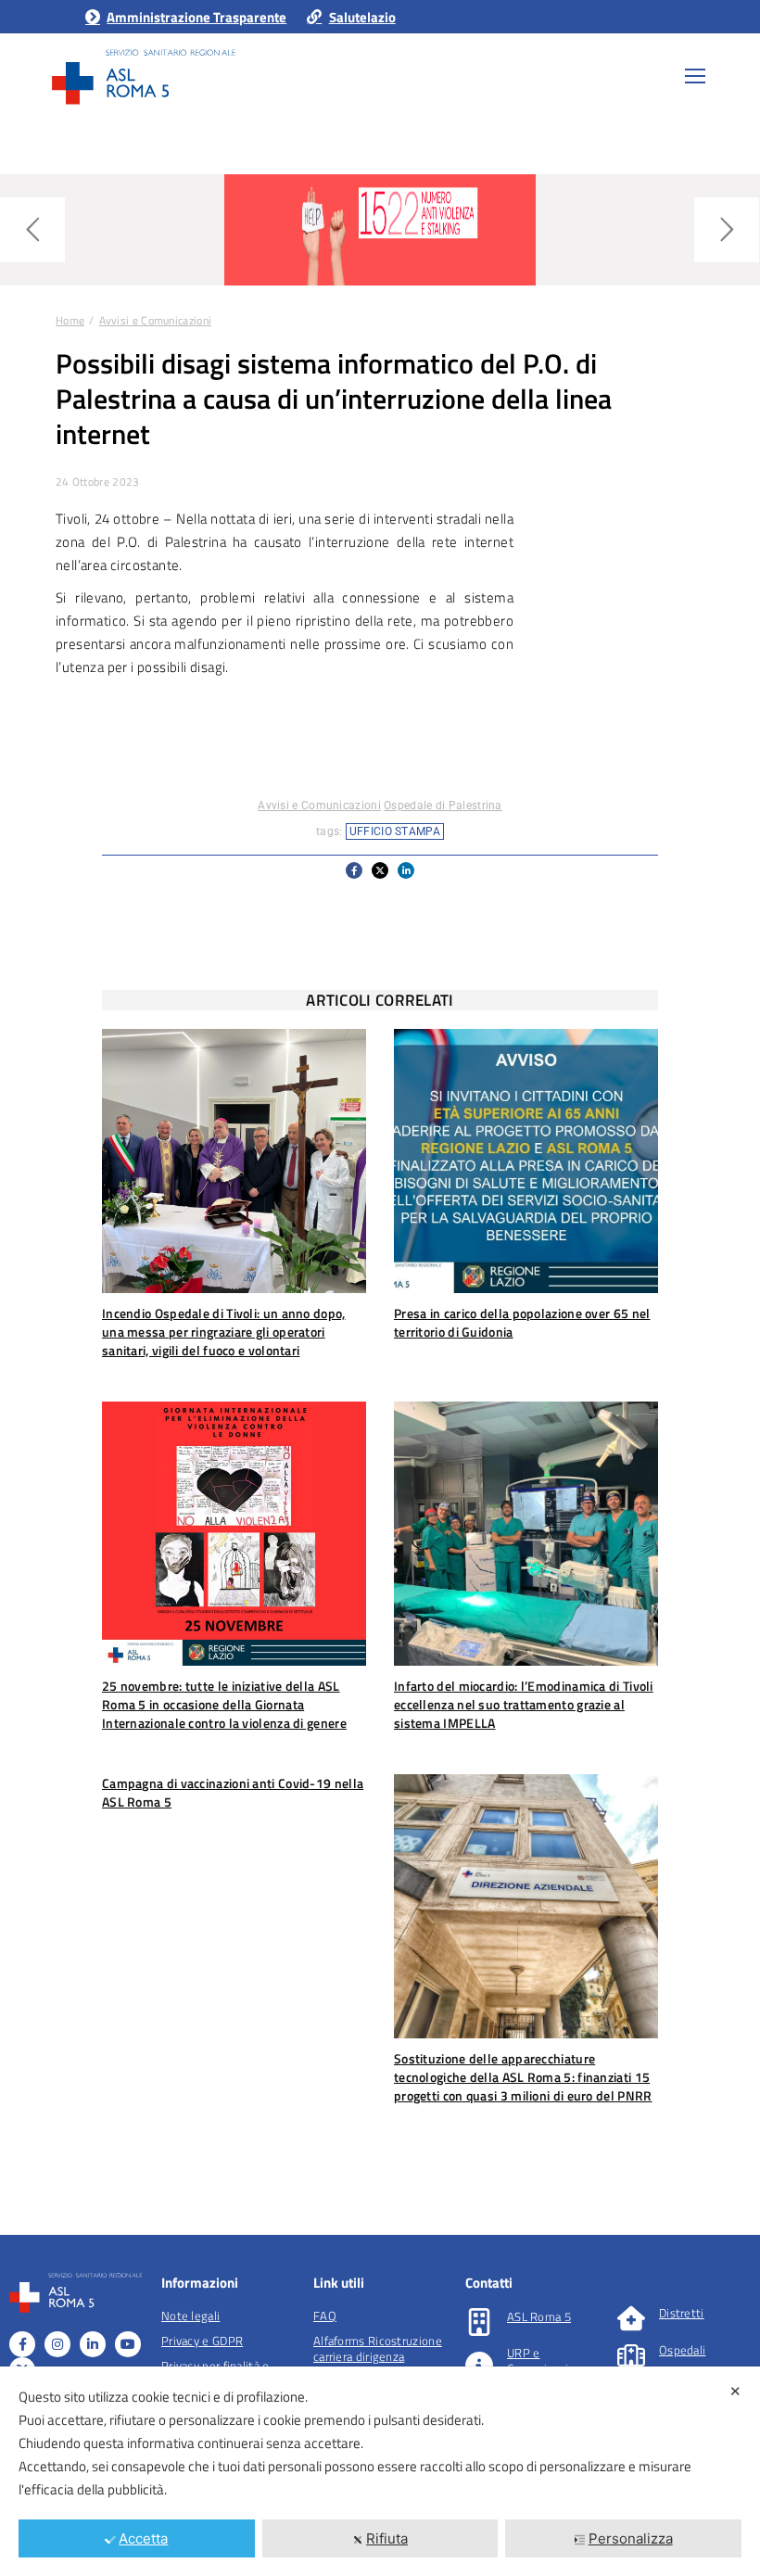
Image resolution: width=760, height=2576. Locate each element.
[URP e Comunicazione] (479, 2366)
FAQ (325, 2316)
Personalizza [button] (631, 2538)
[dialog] (380, 2471)
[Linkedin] (93, 2344)
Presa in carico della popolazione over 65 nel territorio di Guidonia (522, 1322)
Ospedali (682, 2350)
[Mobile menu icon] (695, 76)
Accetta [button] (143, 2538)
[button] (354, 870)
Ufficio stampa (395, 831)
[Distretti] (631, 2318)
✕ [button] (735, 2391)
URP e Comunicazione (548, 2360)
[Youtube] (128, 2344)
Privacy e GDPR (202, 2341)
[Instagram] (57, 2344)
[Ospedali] (631, 2355)
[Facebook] (22, 2344)
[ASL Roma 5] (479, 2322)
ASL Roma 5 (539, 2316)
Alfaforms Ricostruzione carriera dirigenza (378, 2348)
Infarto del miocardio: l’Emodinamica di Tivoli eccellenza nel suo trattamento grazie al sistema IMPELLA (524, 1704)
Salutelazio (362, 17)
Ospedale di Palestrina (443, 806)
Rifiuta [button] (387, 2538)
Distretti (682, 2313)
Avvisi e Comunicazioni (319, 806)
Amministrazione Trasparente (196, 17)
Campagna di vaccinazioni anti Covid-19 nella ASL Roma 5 (233, 1792)
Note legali (190, 2316)
